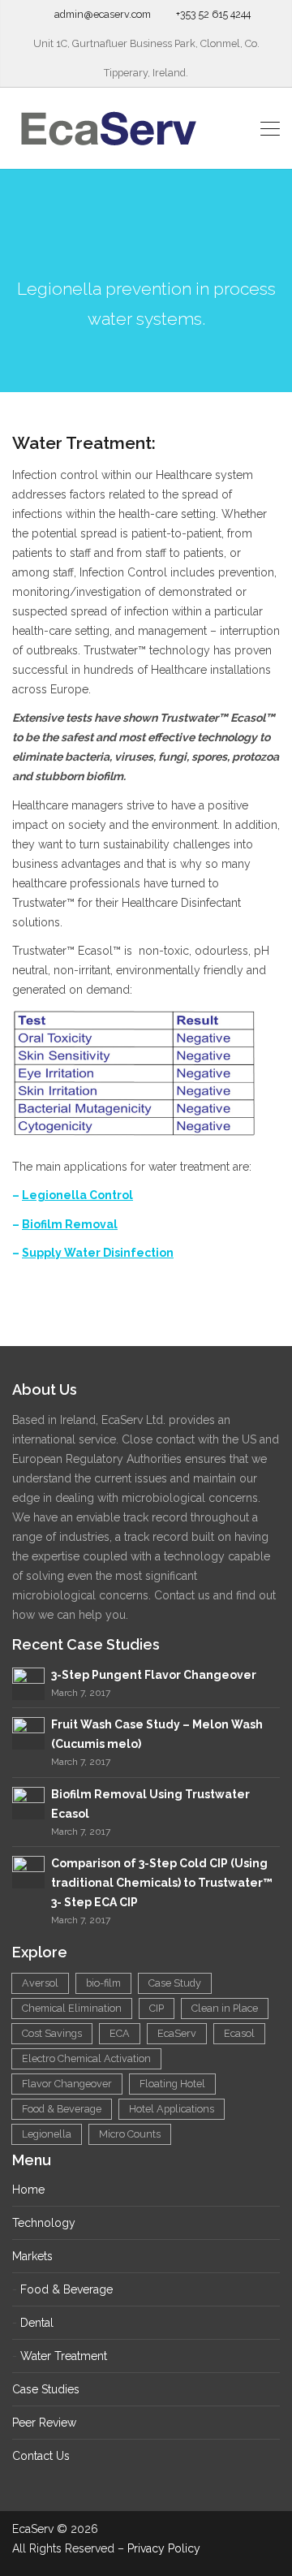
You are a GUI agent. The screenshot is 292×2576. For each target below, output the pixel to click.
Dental (37, 2323)
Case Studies (46, 2389)
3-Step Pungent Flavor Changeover (154, 1675)
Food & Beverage (62, 2109)
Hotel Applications (172, 2109)
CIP (157, 2008)
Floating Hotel (172, 2084)
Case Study (175, 1983)
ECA (120, 2033)
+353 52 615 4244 (213, 14)
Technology (44, 2223)
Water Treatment (64, 2356)
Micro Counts (130, 2134)
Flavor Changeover (67, 2084)
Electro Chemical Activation (86, 2058)
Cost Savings (52, 2033)
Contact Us (41, 2456)
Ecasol (239, 2033)
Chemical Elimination (72, 2008)
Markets (32, 2256)
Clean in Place (225, 2008)
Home (28, 2190)
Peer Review (44, 2423)
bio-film (103, 1983)
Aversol (40, 1983)
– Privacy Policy (159, 2548)
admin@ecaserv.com (103, 14)
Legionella (47, 2134)
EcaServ (177, 2033)
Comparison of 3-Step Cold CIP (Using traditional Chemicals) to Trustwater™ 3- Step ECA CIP (162, 1883)
